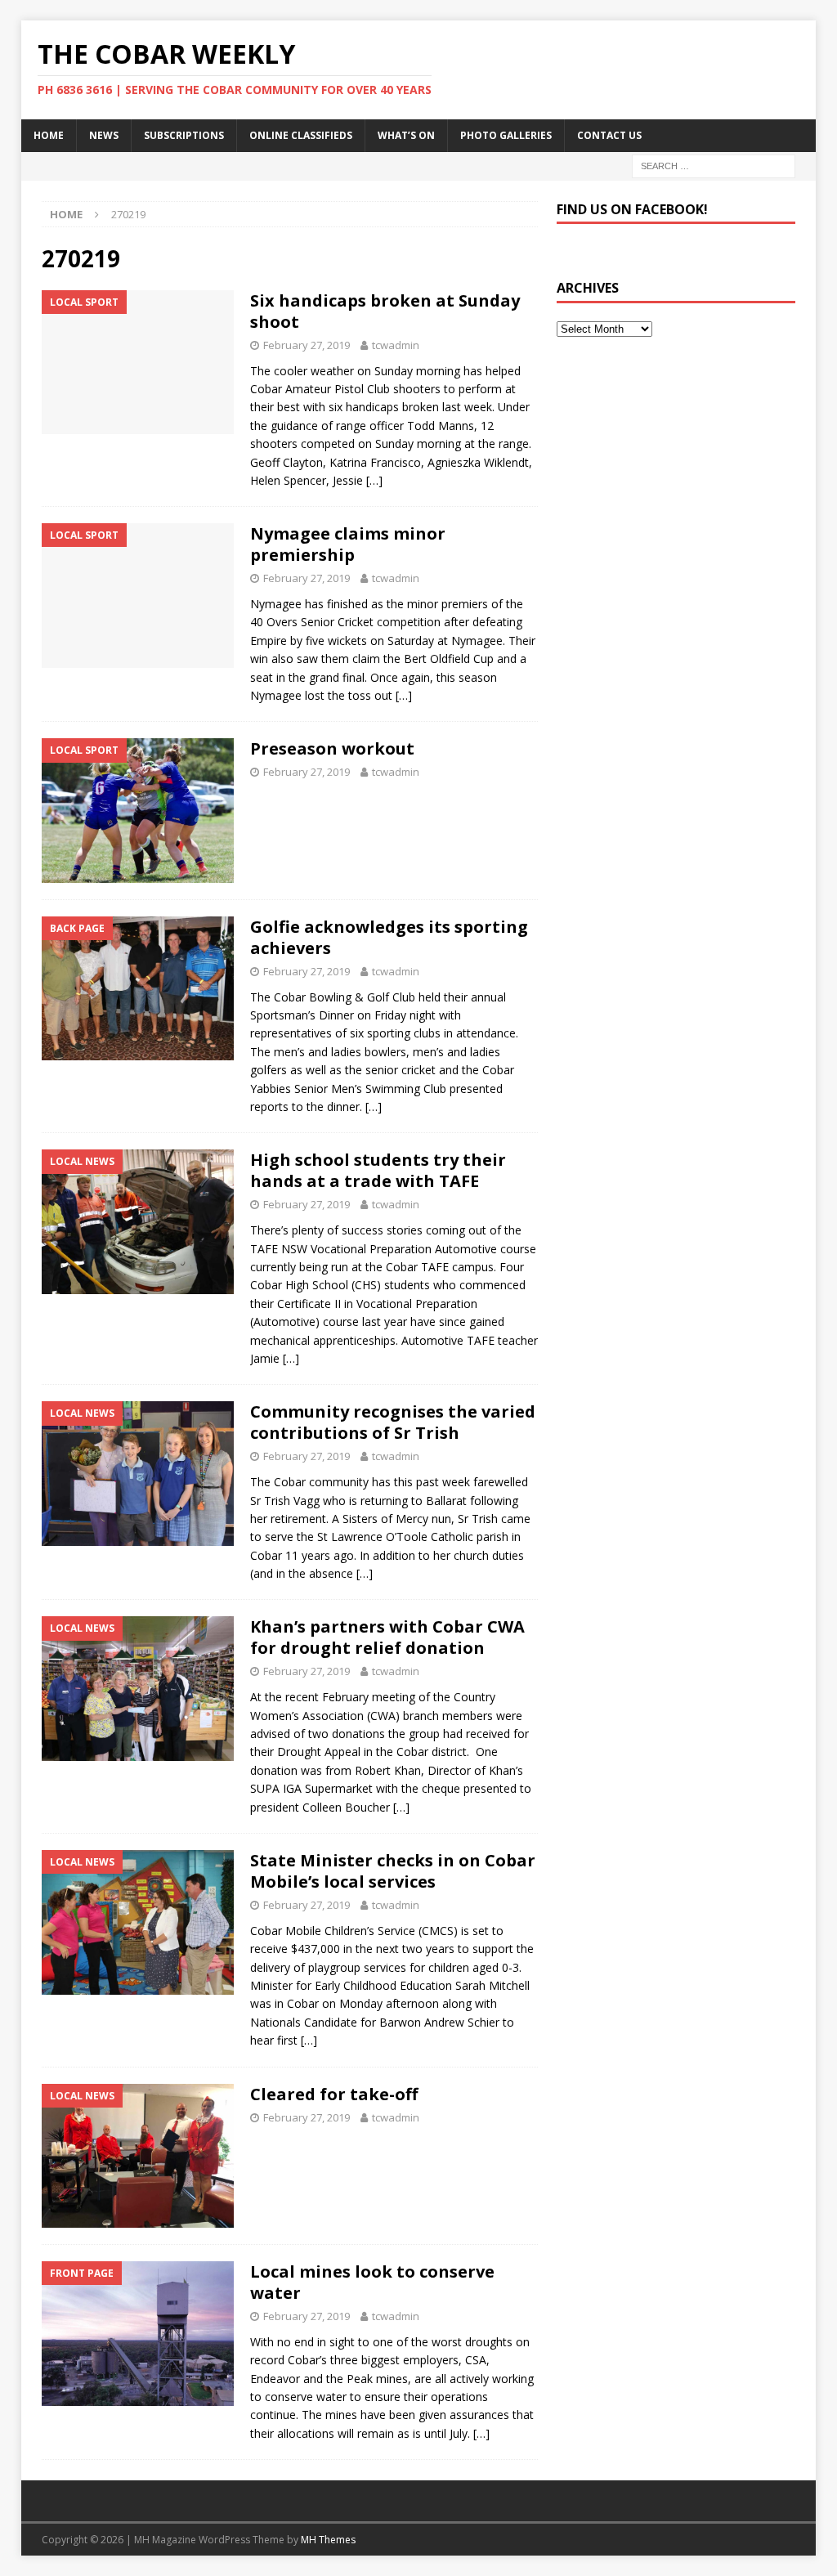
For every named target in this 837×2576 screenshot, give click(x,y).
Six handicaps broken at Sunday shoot (385, 311)
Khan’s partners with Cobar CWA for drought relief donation (387, 1637)
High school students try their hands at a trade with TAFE (378, 1170)
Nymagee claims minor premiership (348, 544)
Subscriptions (184, 135)
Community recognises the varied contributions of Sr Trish (393, 1422)
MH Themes (328, 2540)
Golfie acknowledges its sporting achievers (389, 937)
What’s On (406, 135)
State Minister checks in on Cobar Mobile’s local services (393, 1871)
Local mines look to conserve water (372, 2282)
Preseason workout (332, 748)
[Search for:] (714, 165)
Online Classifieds (301, 135)
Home (49, 135)
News (104, 135)
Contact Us (609, 135)
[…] (374, 480)
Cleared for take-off (334, 2094)
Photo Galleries (506, 135)
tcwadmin (396, 345)
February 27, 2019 (307, 345)
